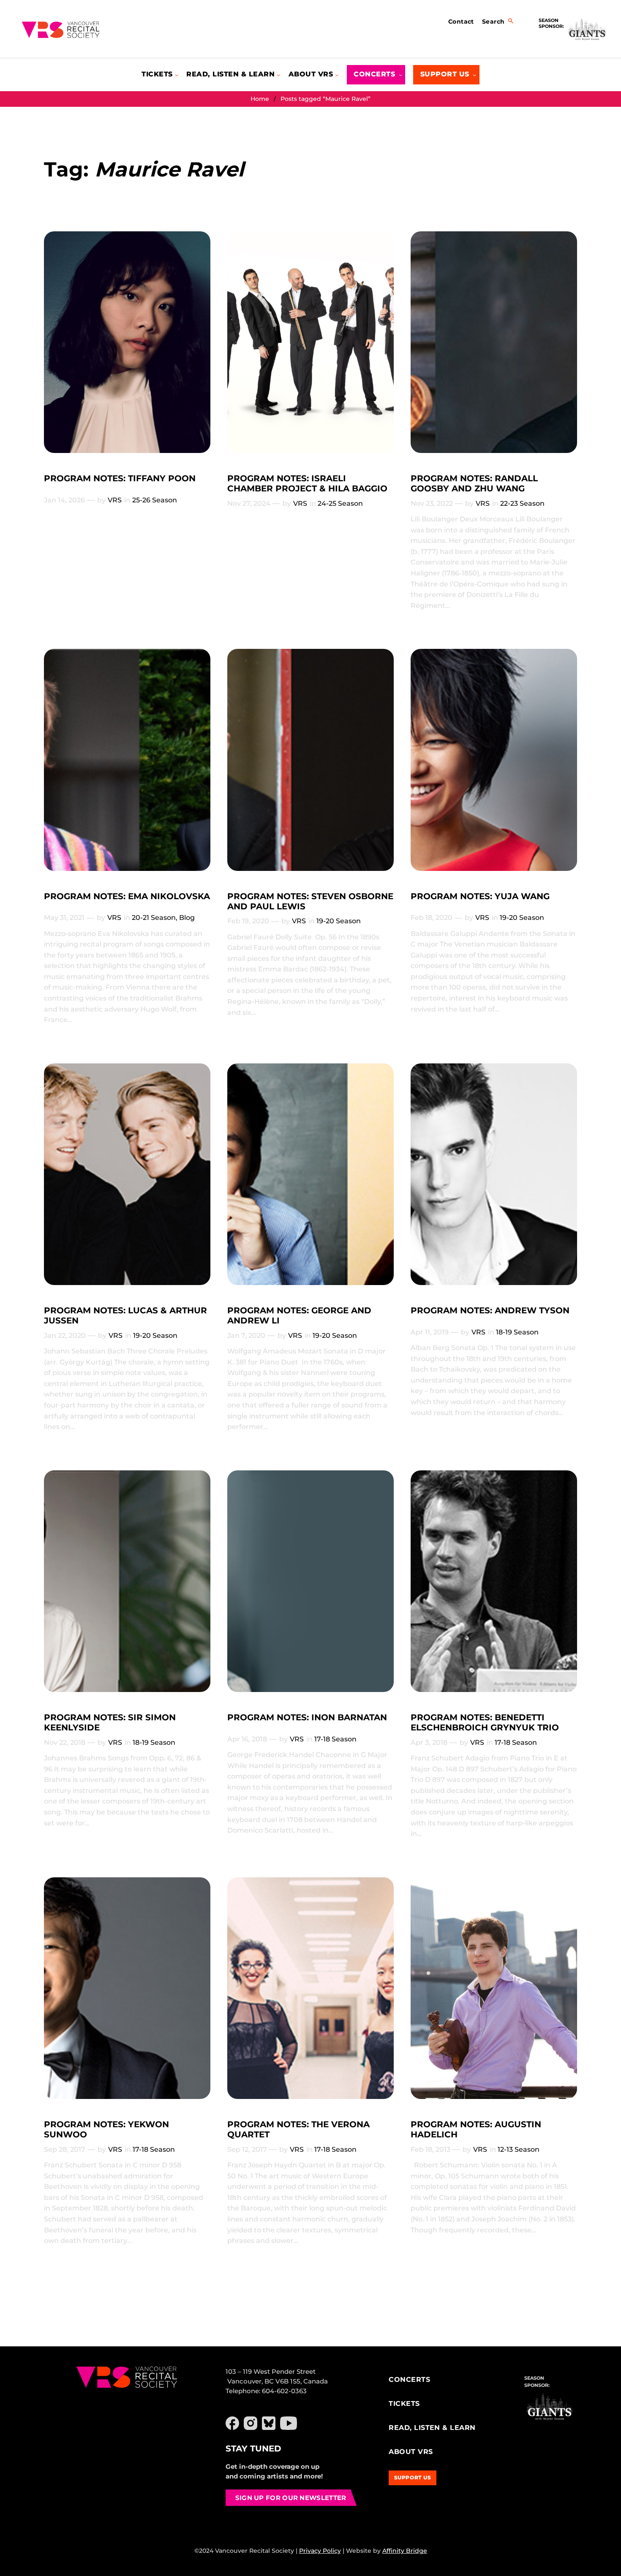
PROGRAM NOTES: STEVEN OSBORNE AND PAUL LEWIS (310, 901)
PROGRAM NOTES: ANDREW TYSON (490, 1310)
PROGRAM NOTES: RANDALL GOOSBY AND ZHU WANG (474, 483)
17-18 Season (335, 1739)
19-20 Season (339, 921)
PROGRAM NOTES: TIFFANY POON (120, 478)
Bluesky (269, 2423)
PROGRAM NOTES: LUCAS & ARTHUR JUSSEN (125, 1315)
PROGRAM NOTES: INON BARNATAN (307, 1717)
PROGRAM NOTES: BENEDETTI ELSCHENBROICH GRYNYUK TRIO (485, 1722)
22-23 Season (522, 503)
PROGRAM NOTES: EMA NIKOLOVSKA (127, 896)
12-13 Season (519, 2149)
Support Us (413, 2477)
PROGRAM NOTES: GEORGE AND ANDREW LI (299, 1315)
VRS (115, 500)
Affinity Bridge (405, 2551)
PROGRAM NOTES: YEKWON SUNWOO (106, 2129)
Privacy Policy (320, 2551)
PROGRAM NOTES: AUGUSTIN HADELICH (476, 2129)
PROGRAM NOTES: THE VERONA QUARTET (298, 2129)
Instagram (251, 2423)
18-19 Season (517, 1332)
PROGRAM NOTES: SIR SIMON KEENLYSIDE (110, 1722)
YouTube (289, 2423)
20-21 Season (154, 918)
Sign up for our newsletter (291, 2498)
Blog (187, 918)
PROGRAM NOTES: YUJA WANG (480, 896)
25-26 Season (155, 500)
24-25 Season (340, 503)
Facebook (232, 2423)
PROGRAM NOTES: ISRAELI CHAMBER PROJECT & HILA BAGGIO (307, 483)
